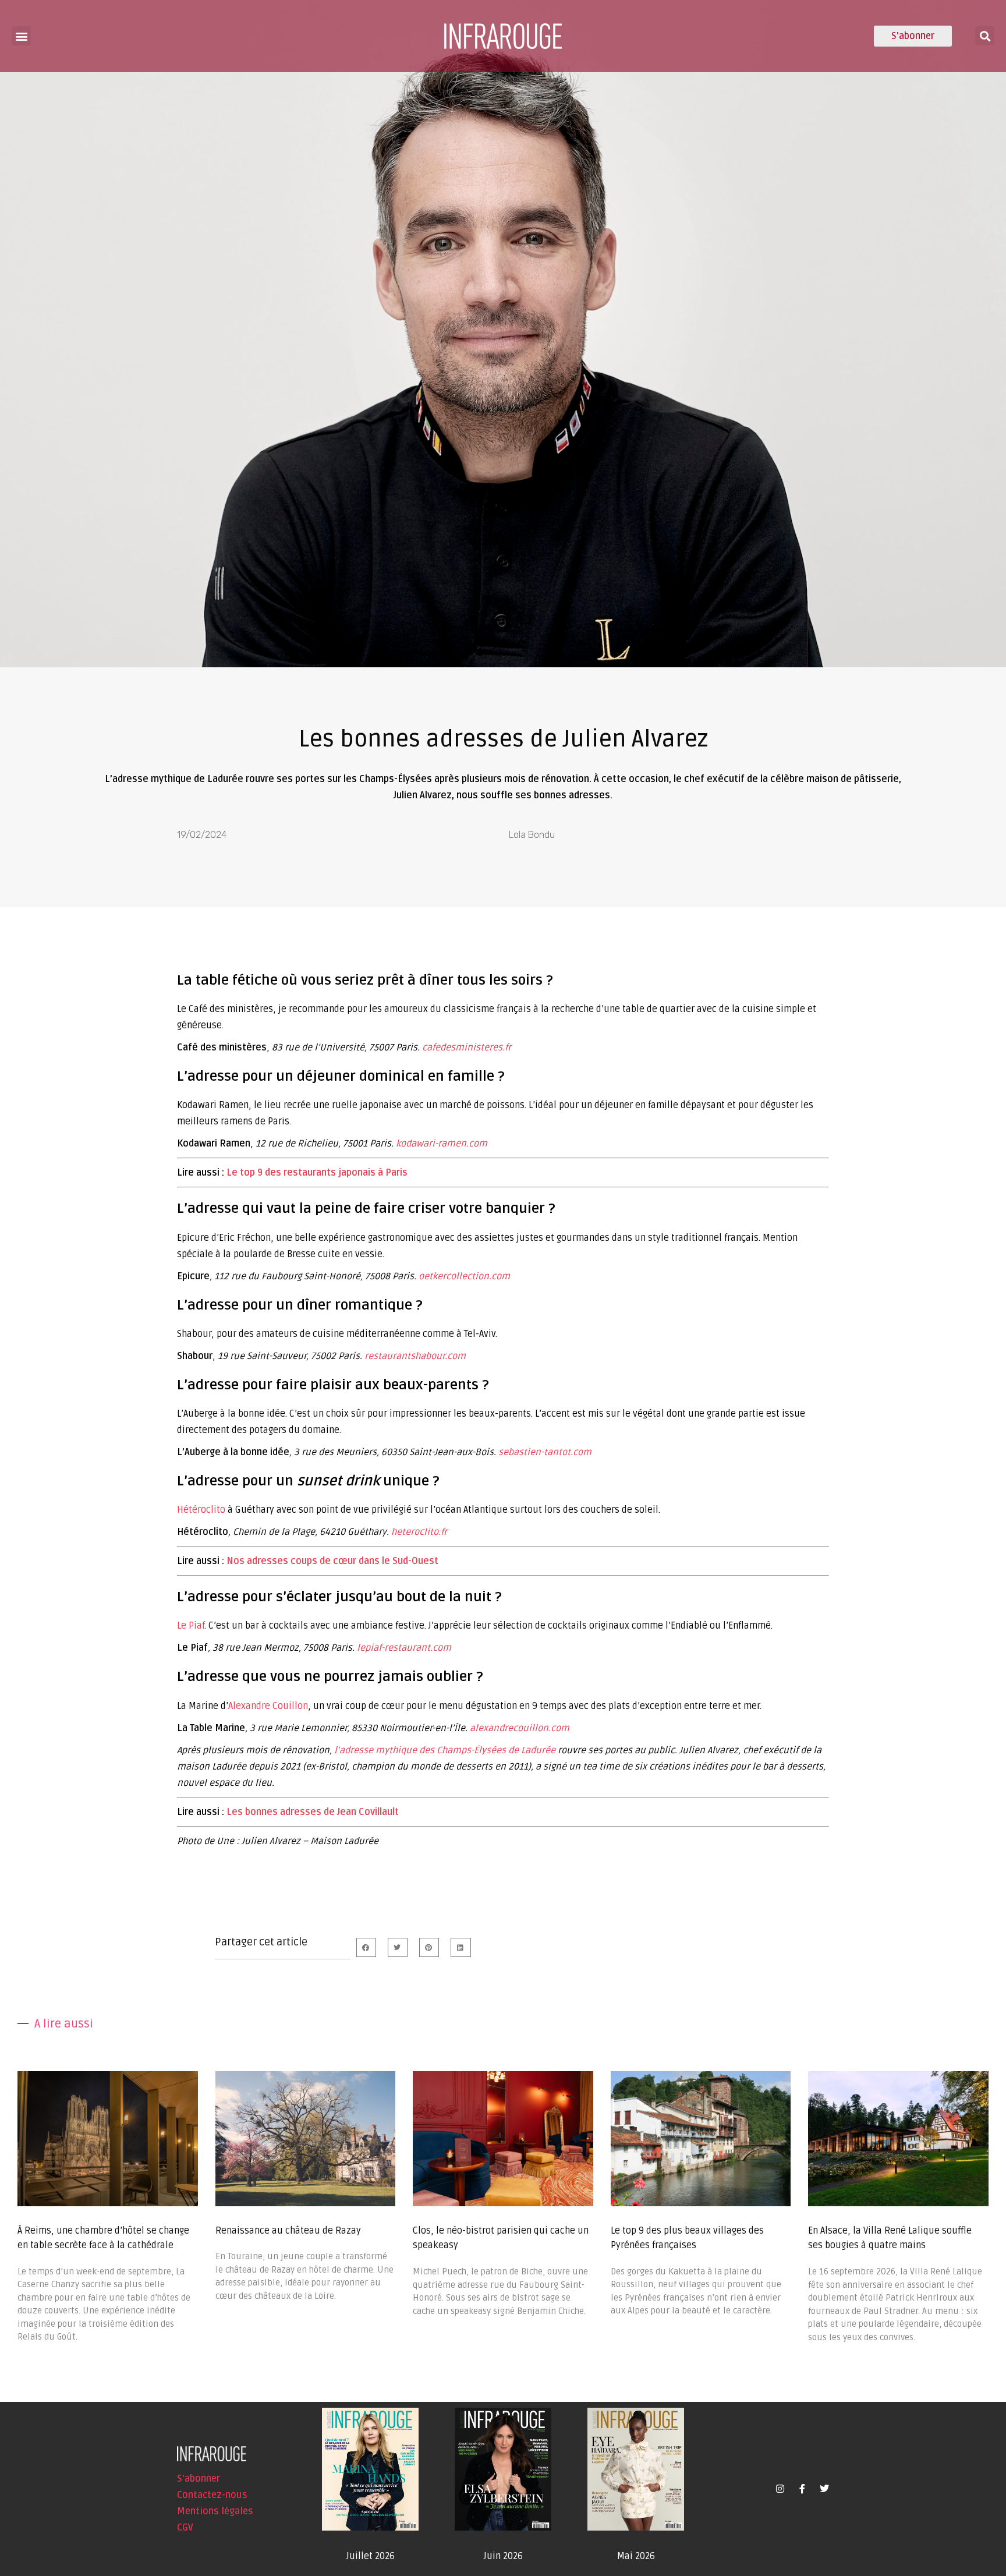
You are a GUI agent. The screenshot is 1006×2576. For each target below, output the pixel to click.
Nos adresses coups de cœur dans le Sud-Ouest (332, 1561)
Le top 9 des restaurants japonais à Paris (317, 1173)
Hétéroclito (201, 1510)
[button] (21, 36)
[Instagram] (780, 2489)
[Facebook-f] (802, 2489)
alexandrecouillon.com (520, 1728)
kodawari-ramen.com (442, 1144)
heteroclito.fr (419, 1532)
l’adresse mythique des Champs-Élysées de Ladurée (445, 1750)
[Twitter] (824, 2489)
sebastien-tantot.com (545, 1452)
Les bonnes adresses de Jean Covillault (313, 1812)
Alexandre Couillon (268, 1706)
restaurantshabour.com (415, 1356)
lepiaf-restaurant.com (404, 1648)
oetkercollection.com (464, 1276)
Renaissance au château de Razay (288, 2231)
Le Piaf (191, 1626)
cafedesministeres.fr (467, 1048)
